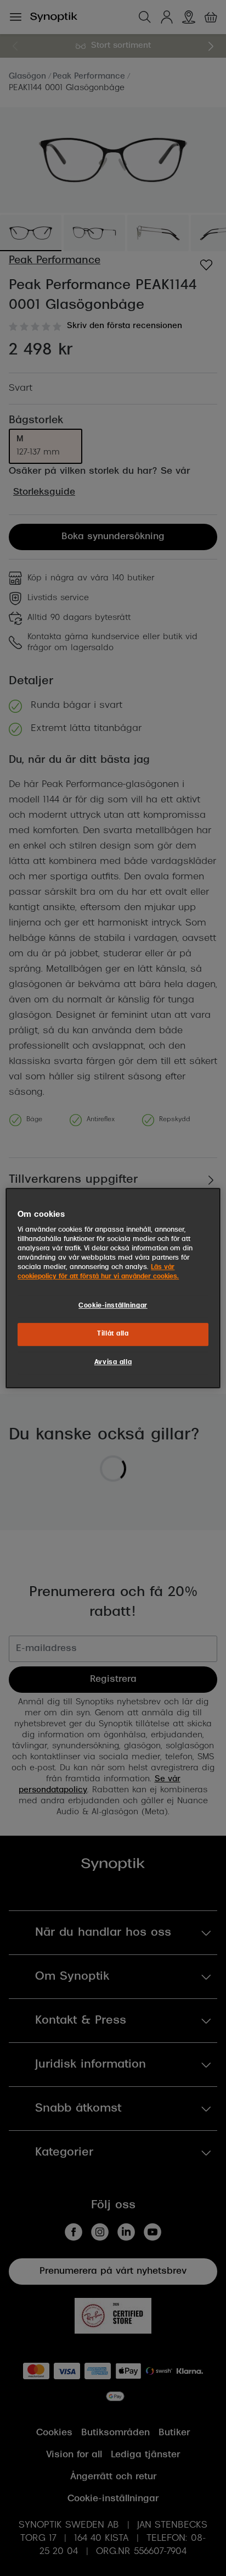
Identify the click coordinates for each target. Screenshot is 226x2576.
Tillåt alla (113, 1334)
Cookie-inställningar (113, 1306)
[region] (113, 1288)
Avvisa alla (113, 1362)
